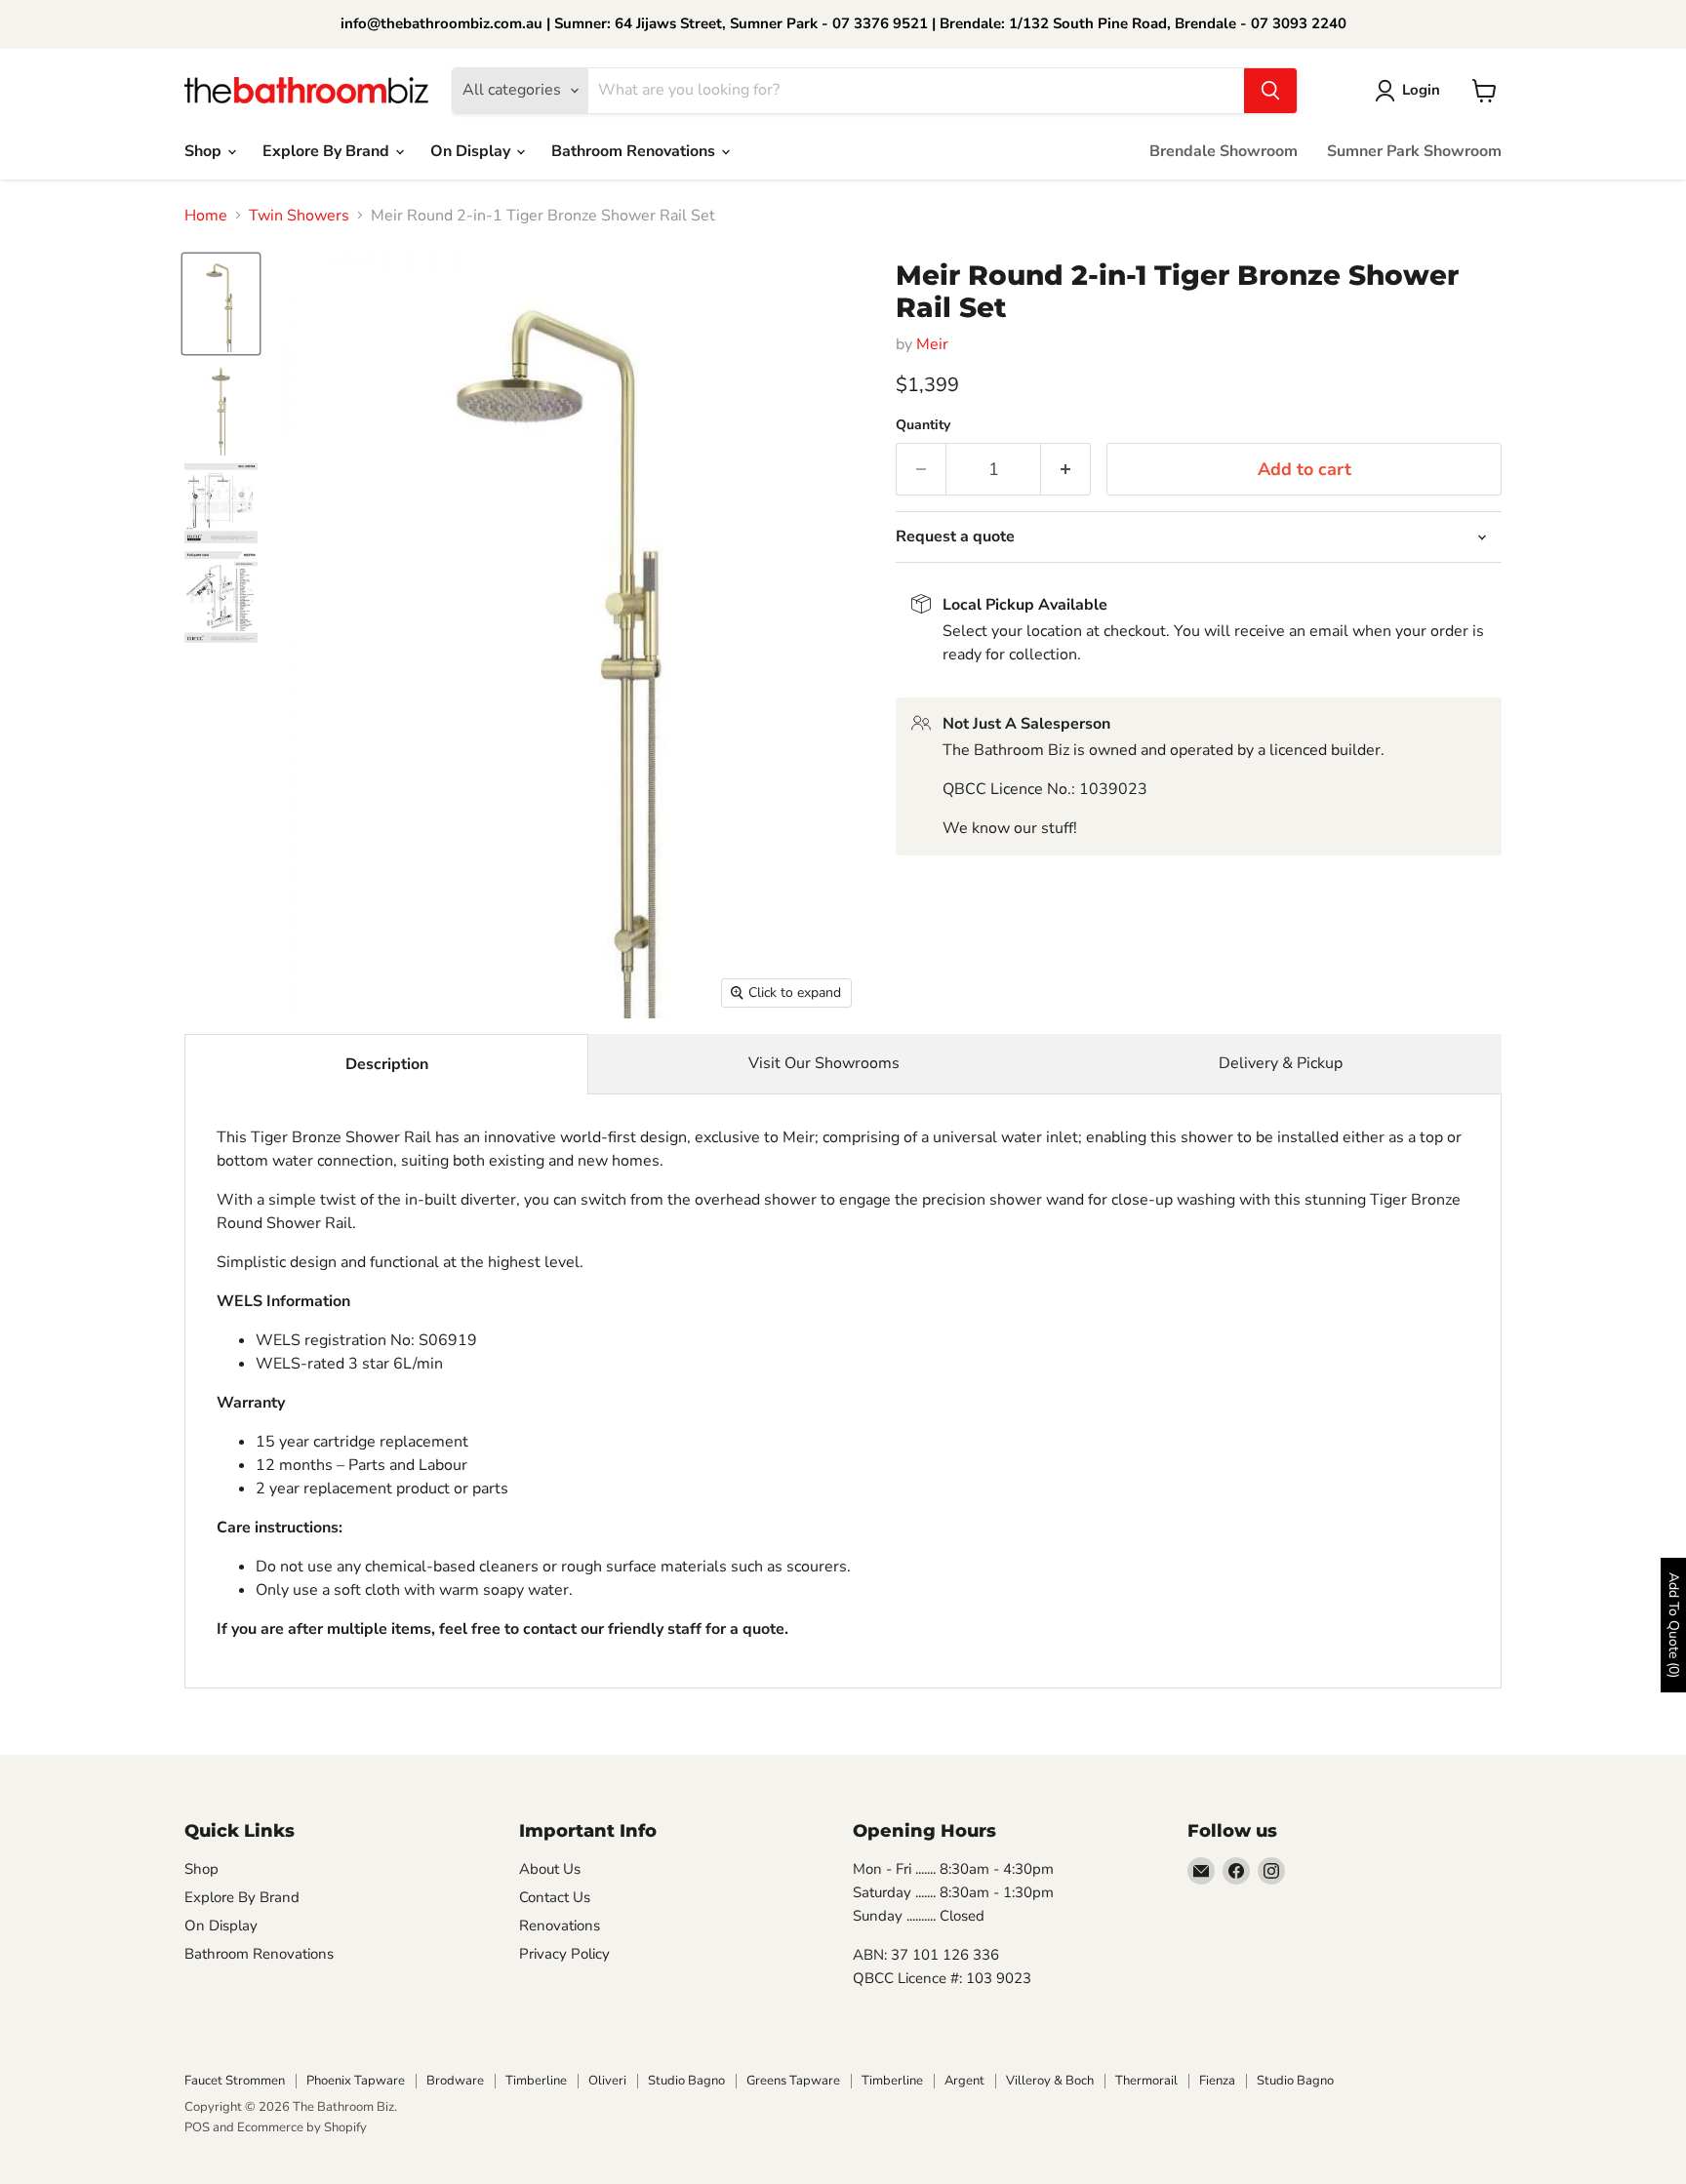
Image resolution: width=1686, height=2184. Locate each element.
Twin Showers (299, 216)
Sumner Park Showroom (1414, 151)
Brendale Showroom (1224, 151)
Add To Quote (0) (1674, 1625)
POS (197, 2127)
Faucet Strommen (235, 2081)
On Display (472, 151)
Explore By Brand (328, 151)
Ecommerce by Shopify (302, 2127)
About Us (550, 1869)
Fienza (1217, 2081)
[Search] (1270, 91)
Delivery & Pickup (1281, 1063)
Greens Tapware (793, 2081)
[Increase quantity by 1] (1066, 470)
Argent (964, 2081)
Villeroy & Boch (1050, 2081)
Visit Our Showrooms (824, 1063)
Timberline (536, 2081)
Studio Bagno (686, 2081)
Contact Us (555, 1897)
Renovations (560, 1926)
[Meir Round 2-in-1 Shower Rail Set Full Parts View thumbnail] (221, 597)
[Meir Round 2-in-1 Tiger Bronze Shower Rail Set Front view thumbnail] (221, 408)
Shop (205, 151)
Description (387, 1064)
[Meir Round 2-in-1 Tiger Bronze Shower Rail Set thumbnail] (221, 304)
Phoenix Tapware (356, 2081)
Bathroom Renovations (635, 151)
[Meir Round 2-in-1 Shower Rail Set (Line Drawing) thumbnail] (221, 503)
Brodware (455, 2081)
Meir (932, 344)
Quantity (923, 425)
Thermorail (1146, 2081)
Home (206, 216)
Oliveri (607, 2081)
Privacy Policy (564, 1954)
